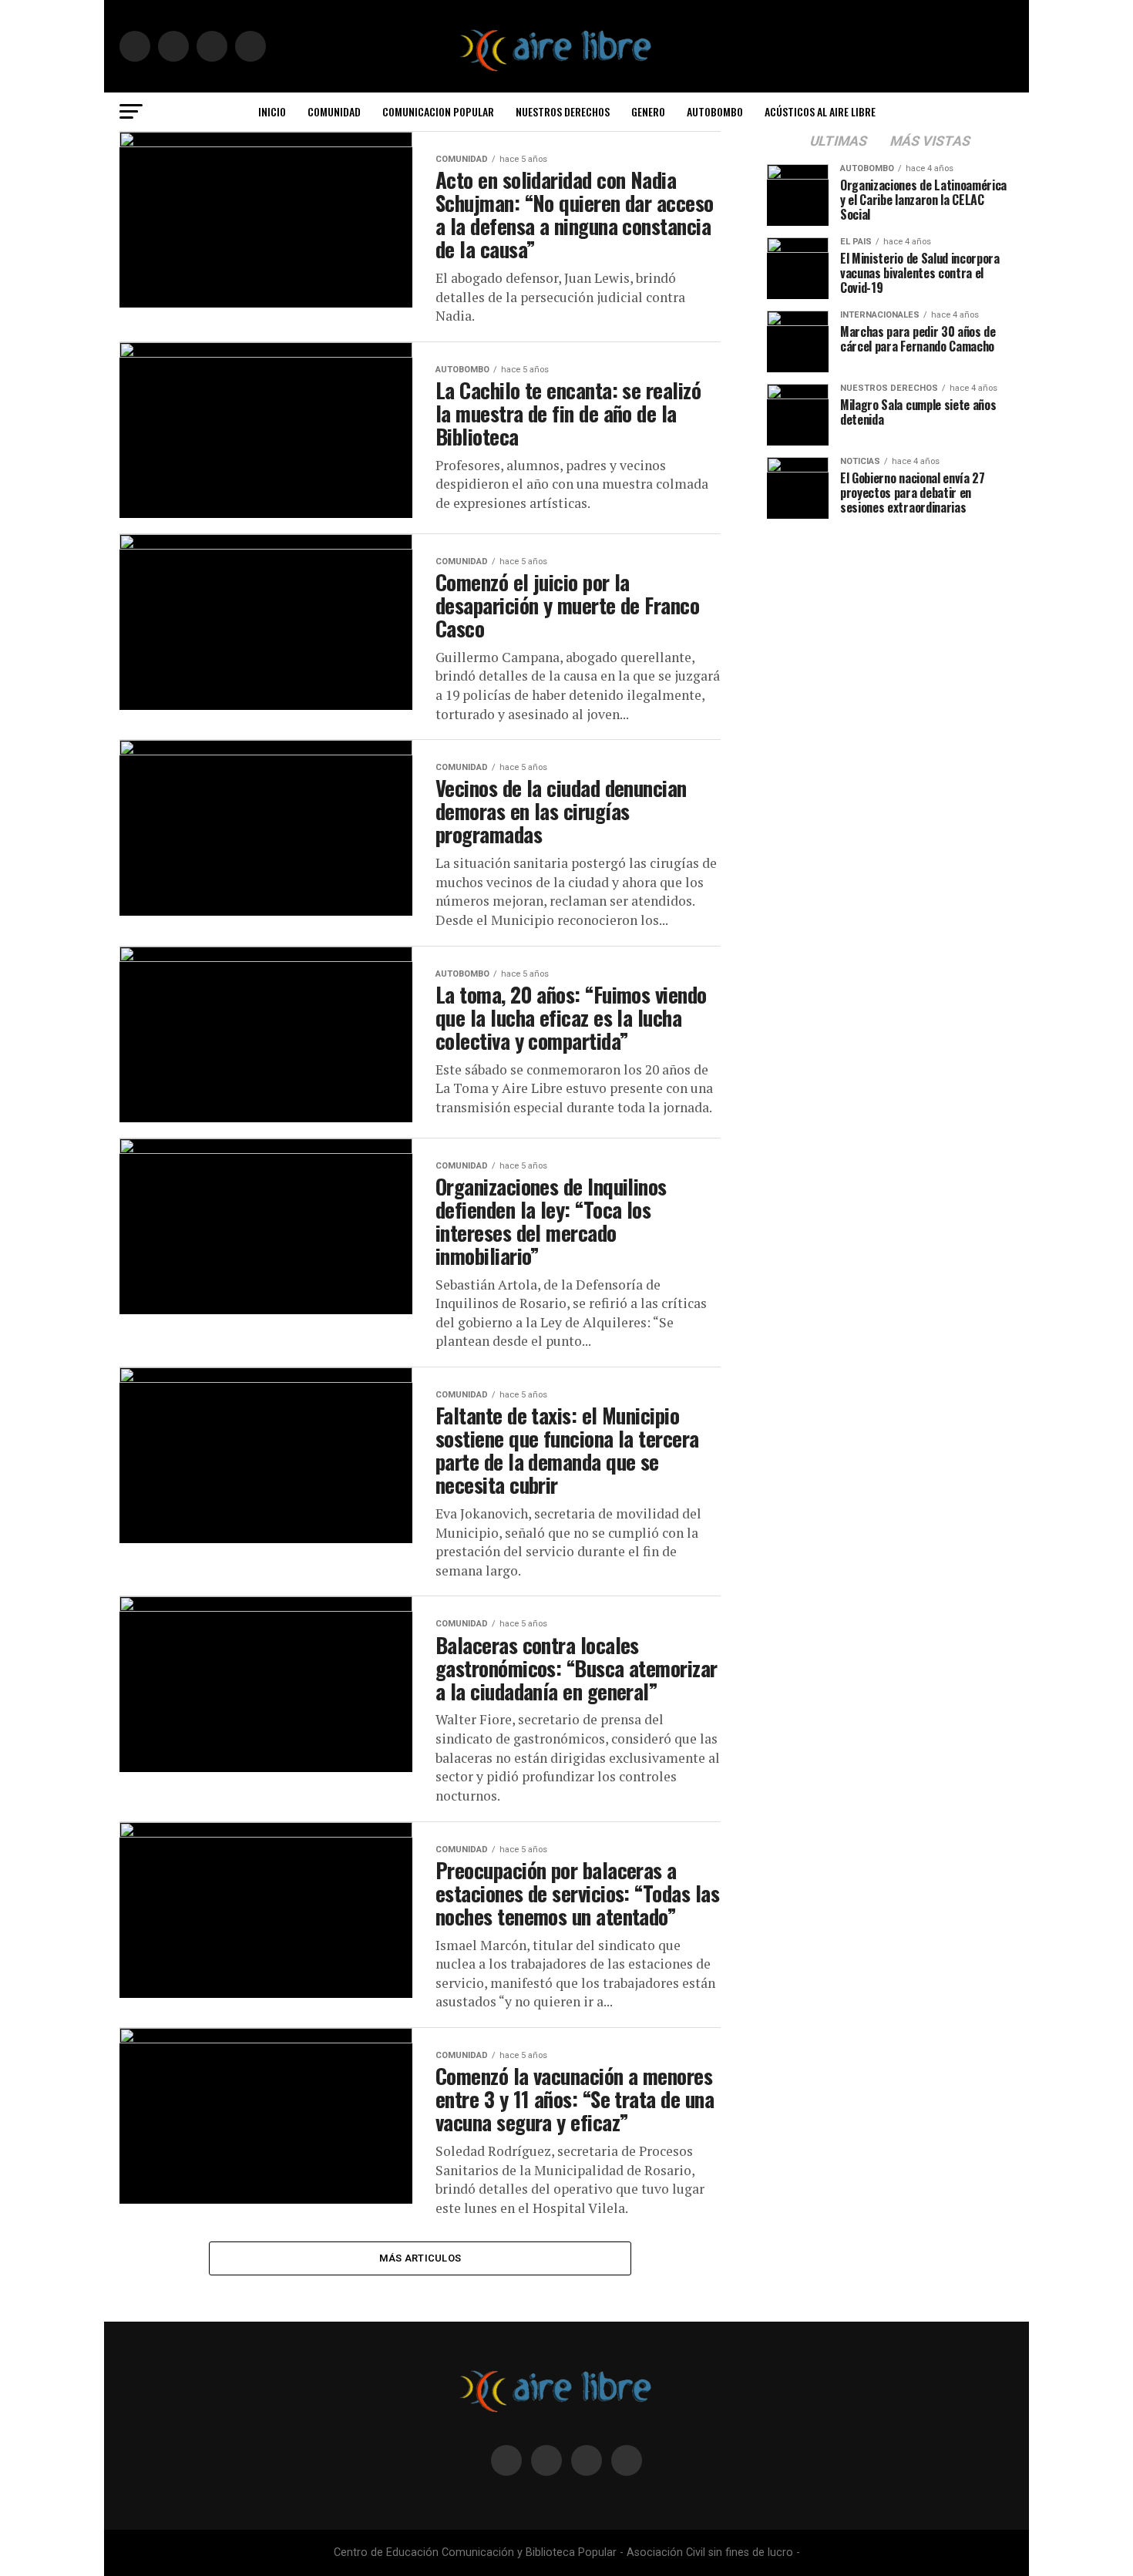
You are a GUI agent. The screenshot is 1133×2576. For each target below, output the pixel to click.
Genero (648, 111)
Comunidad (334, 111)
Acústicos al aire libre (820, 111)
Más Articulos (420, 2258)
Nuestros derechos (563, 111)
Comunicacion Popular (438, 111)
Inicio (272, 111)
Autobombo (715, 111)
